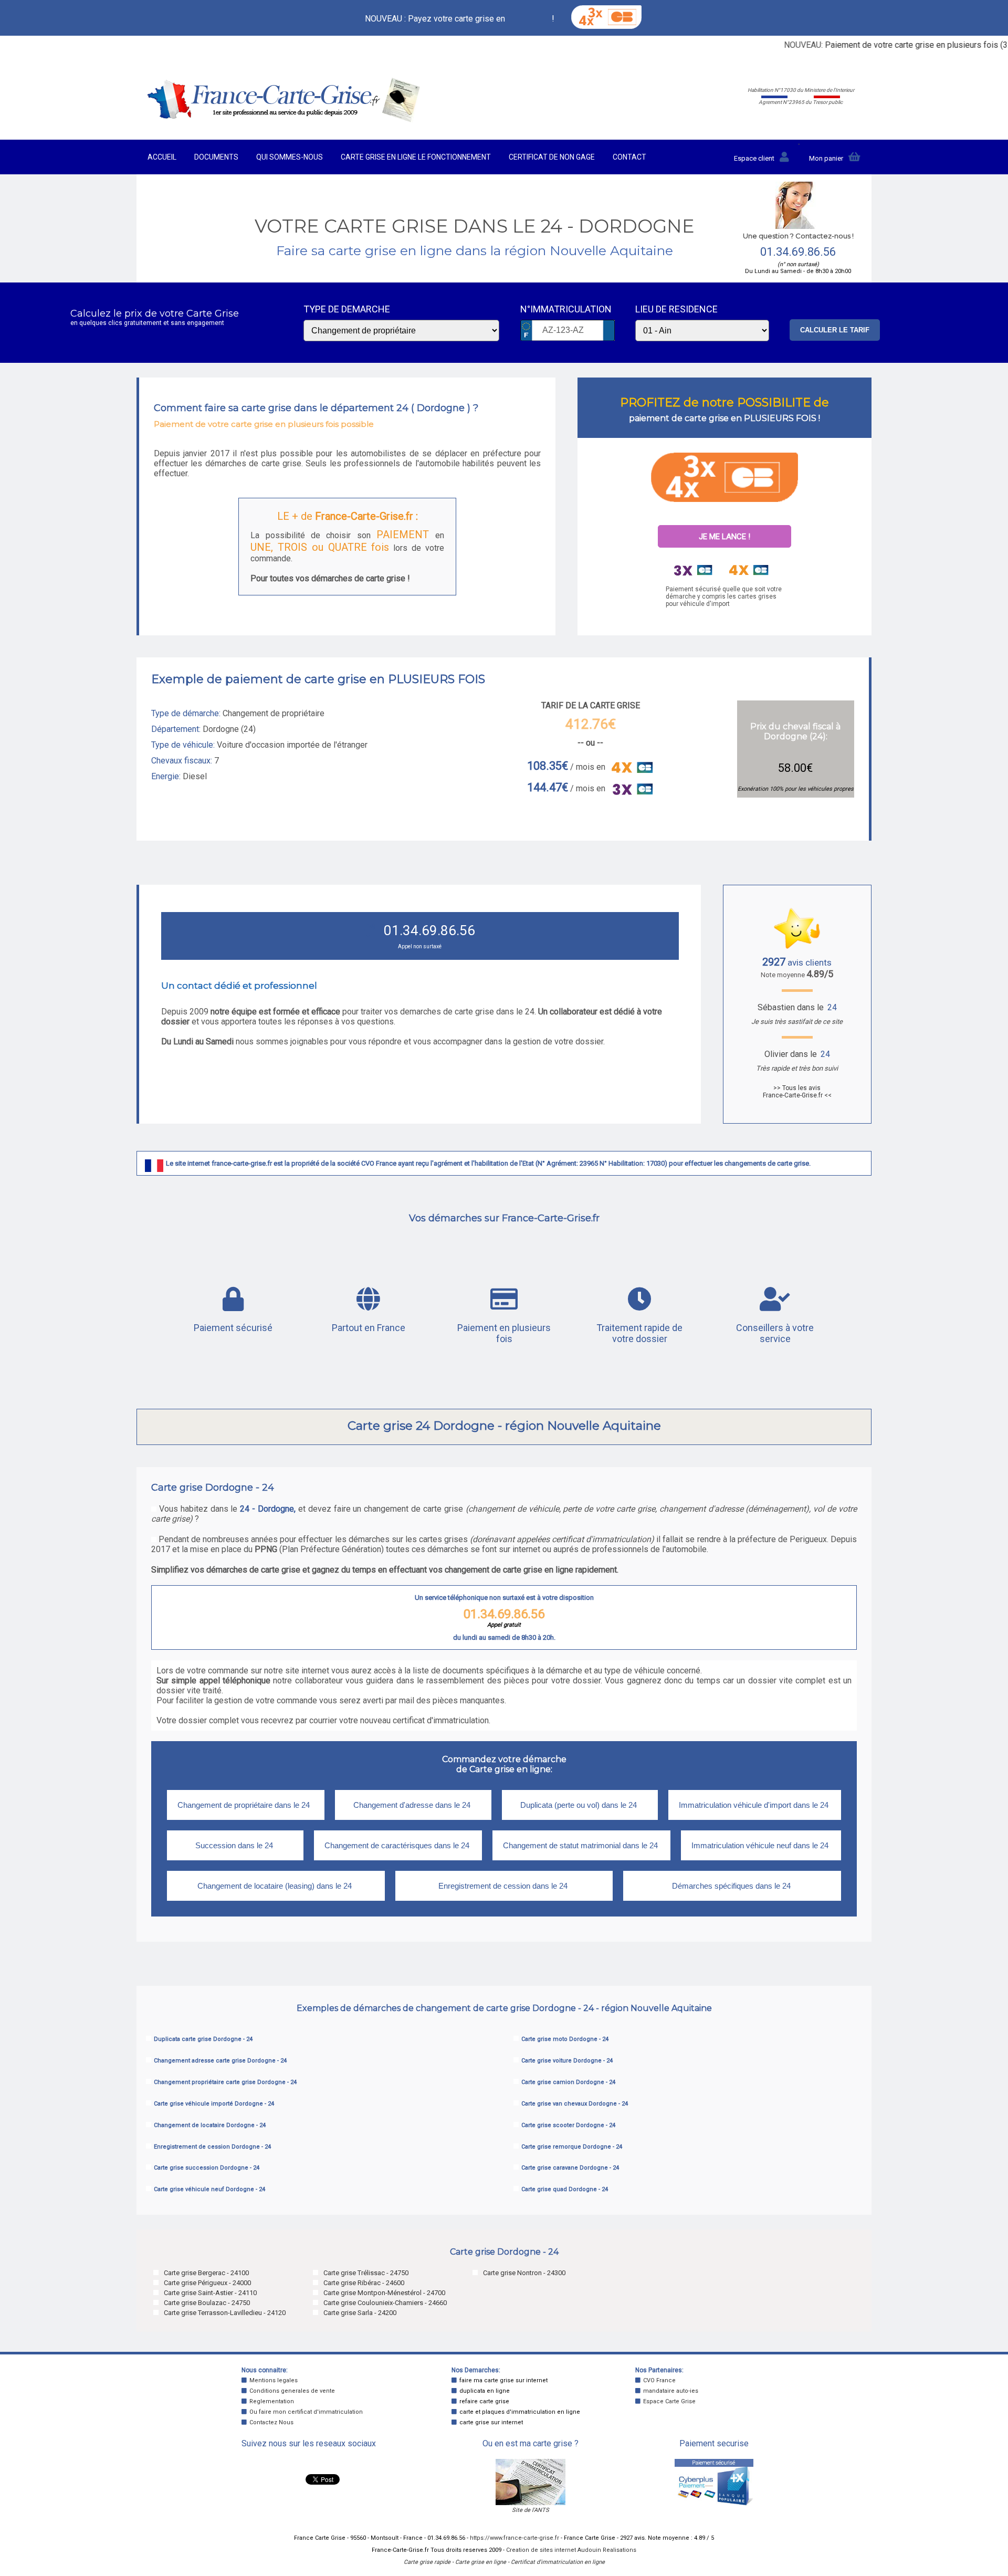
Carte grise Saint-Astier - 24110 (210, 2293)
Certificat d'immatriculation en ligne (558, 2562)
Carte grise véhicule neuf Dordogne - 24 (209, 2189)
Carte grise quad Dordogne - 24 (565, 2189)
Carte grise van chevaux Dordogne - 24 (575, 2104)
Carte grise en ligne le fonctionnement (416, 157)
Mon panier (826, 158)
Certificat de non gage (552, 157)
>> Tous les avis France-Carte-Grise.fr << (797, 1092)
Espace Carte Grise (669, 2401)
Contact (629, 157)
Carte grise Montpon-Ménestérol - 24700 (384, 2293)
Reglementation (272, 2401)
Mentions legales (274, 2380)
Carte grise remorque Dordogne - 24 (572, 2147)
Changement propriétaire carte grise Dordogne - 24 (225, 2082)
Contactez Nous (271, 2422)
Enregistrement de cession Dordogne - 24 (212, 2147)
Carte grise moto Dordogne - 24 (565, 2039)
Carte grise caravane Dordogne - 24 (570, 2168)
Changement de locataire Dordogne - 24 (210, 2125)
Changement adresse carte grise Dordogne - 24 (220, 2061)
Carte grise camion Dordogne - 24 (568, 2082)
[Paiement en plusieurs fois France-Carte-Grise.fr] (724, 477)
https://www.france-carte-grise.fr (514, 2538)
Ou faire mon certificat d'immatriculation (306, 2412)
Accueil (162, 157)
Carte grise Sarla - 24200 (360, 2313)
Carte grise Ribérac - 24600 (364, 2283)
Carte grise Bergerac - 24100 (206, 2273)
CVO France (659, 2380)
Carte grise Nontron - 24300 (524, 2273)
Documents (216, 157)
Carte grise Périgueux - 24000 (207, 2283)
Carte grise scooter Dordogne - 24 (568, 2125)
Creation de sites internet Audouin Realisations (571, 2550)
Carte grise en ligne (481, 2562)
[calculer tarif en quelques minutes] (284, 120)
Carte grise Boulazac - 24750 (207, 2303)
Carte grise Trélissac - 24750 (366, 2273)
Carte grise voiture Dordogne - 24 (567, 2061)
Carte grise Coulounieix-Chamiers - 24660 (385, 2303)
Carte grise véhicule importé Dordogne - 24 (214, 2104)
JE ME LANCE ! (724, 537)
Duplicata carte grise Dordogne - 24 (203, 2039)
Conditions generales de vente (292, 2391)
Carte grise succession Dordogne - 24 (207, 2168)
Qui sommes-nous (290, 157)
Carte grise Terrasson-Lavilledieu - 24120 (225, 2313)
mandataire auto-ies (671, 2391)
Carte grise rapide (427, 2562)
